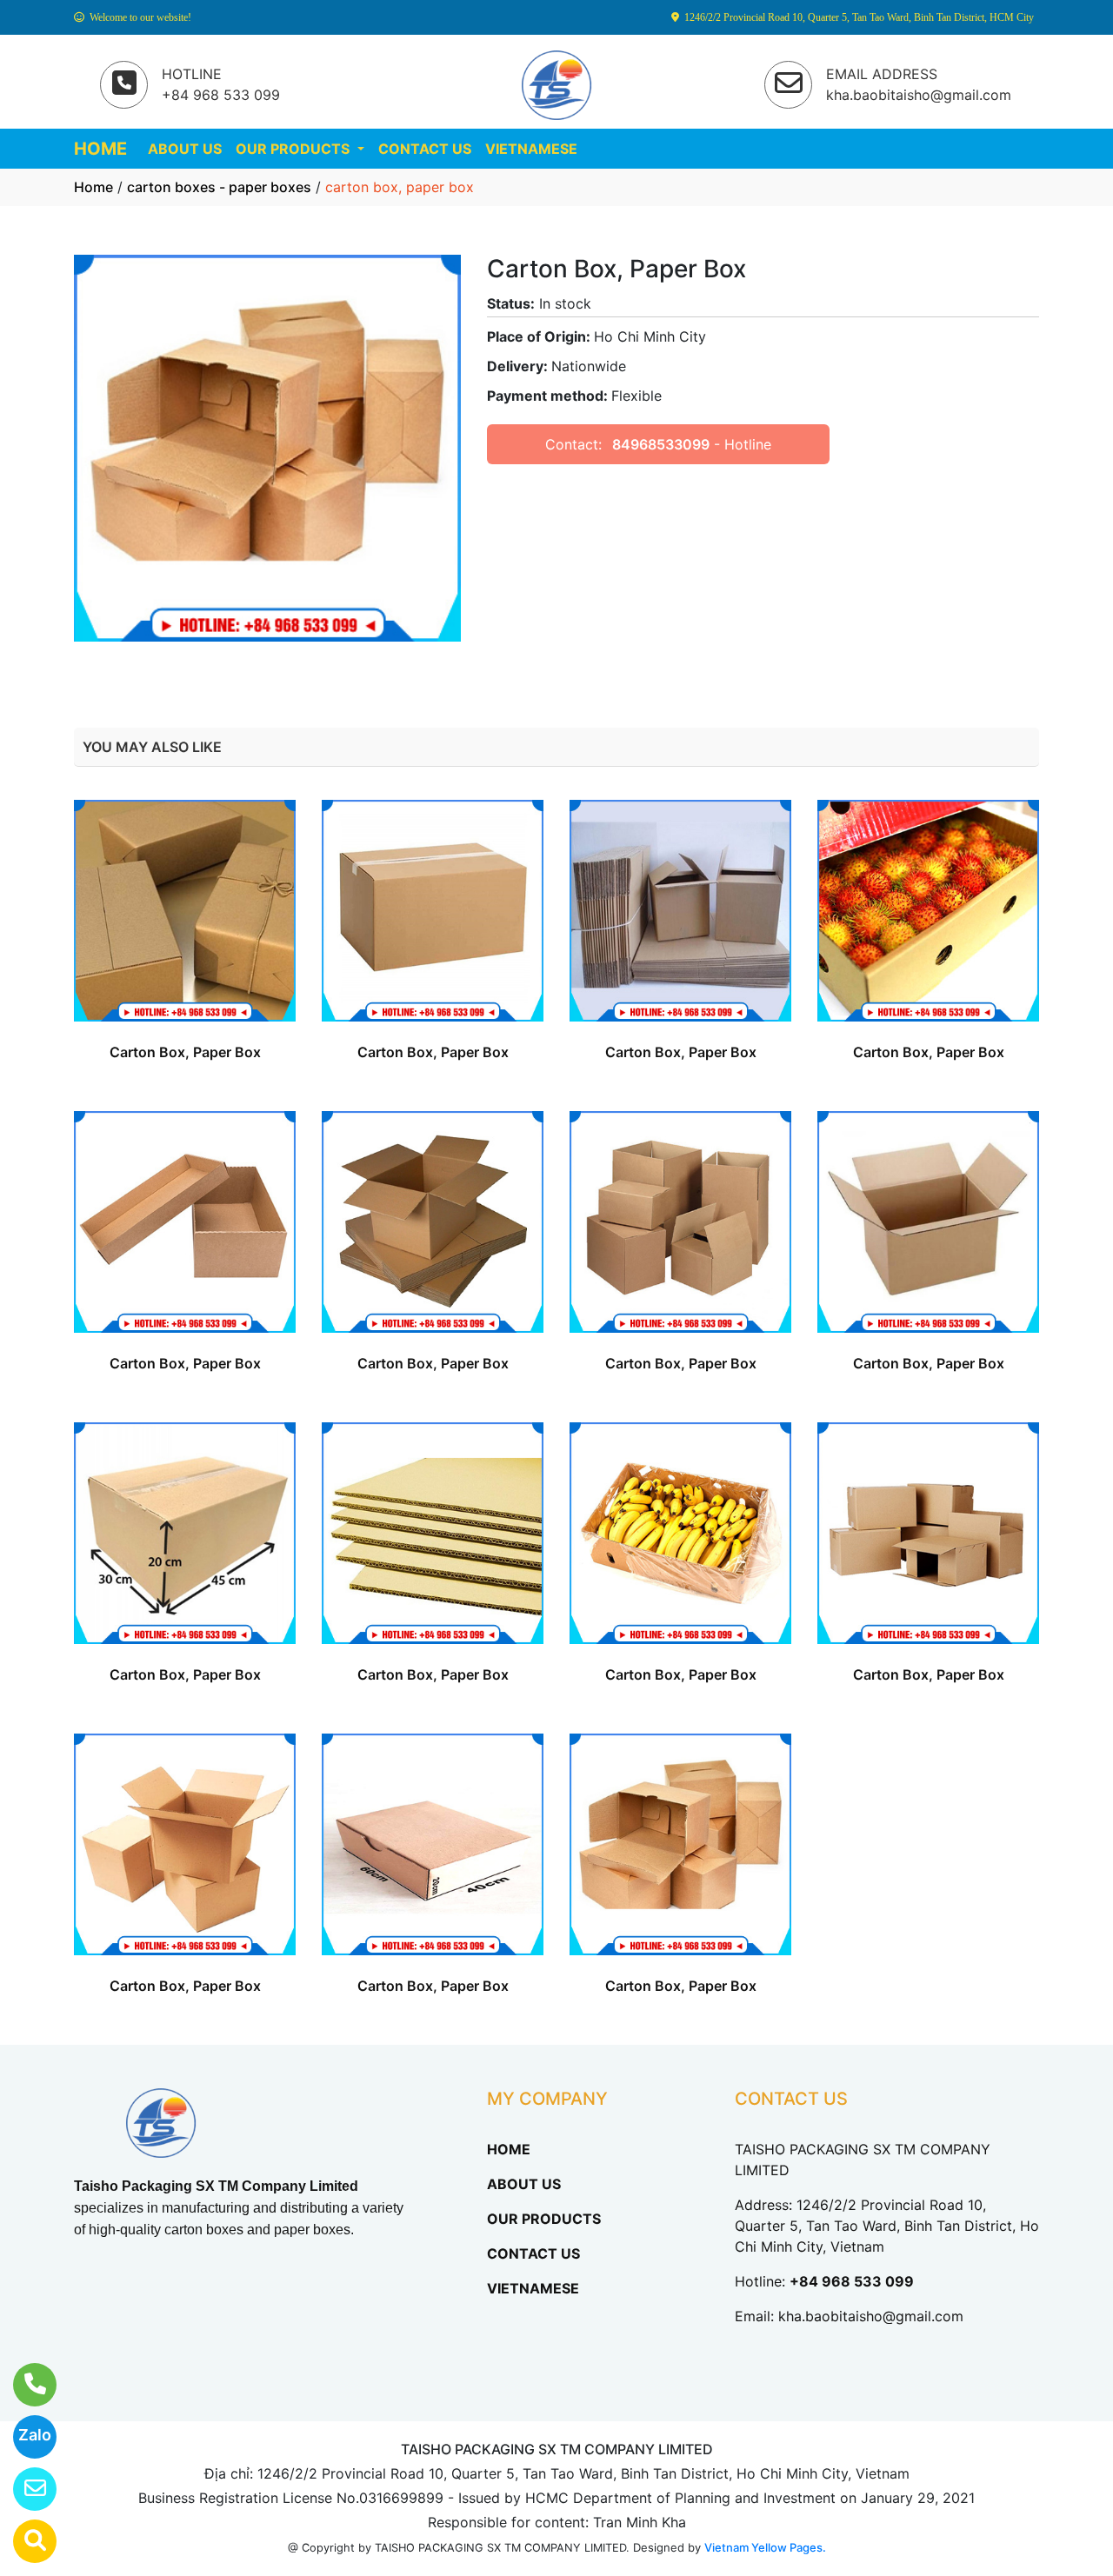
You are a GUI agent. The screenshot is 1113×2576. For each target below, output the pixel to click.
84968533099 (661, 444)
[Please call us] (24, 2385)
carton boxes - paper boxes (219, 187)
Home (93, 187)
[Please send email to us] (24, 2489)
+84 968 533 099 (852, 2281)
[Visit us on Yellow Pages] (24, 2541)
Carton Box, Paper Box (185, 1052)
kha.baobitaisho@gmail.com (871, 2316)
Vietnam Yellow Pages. (765, 2547)
